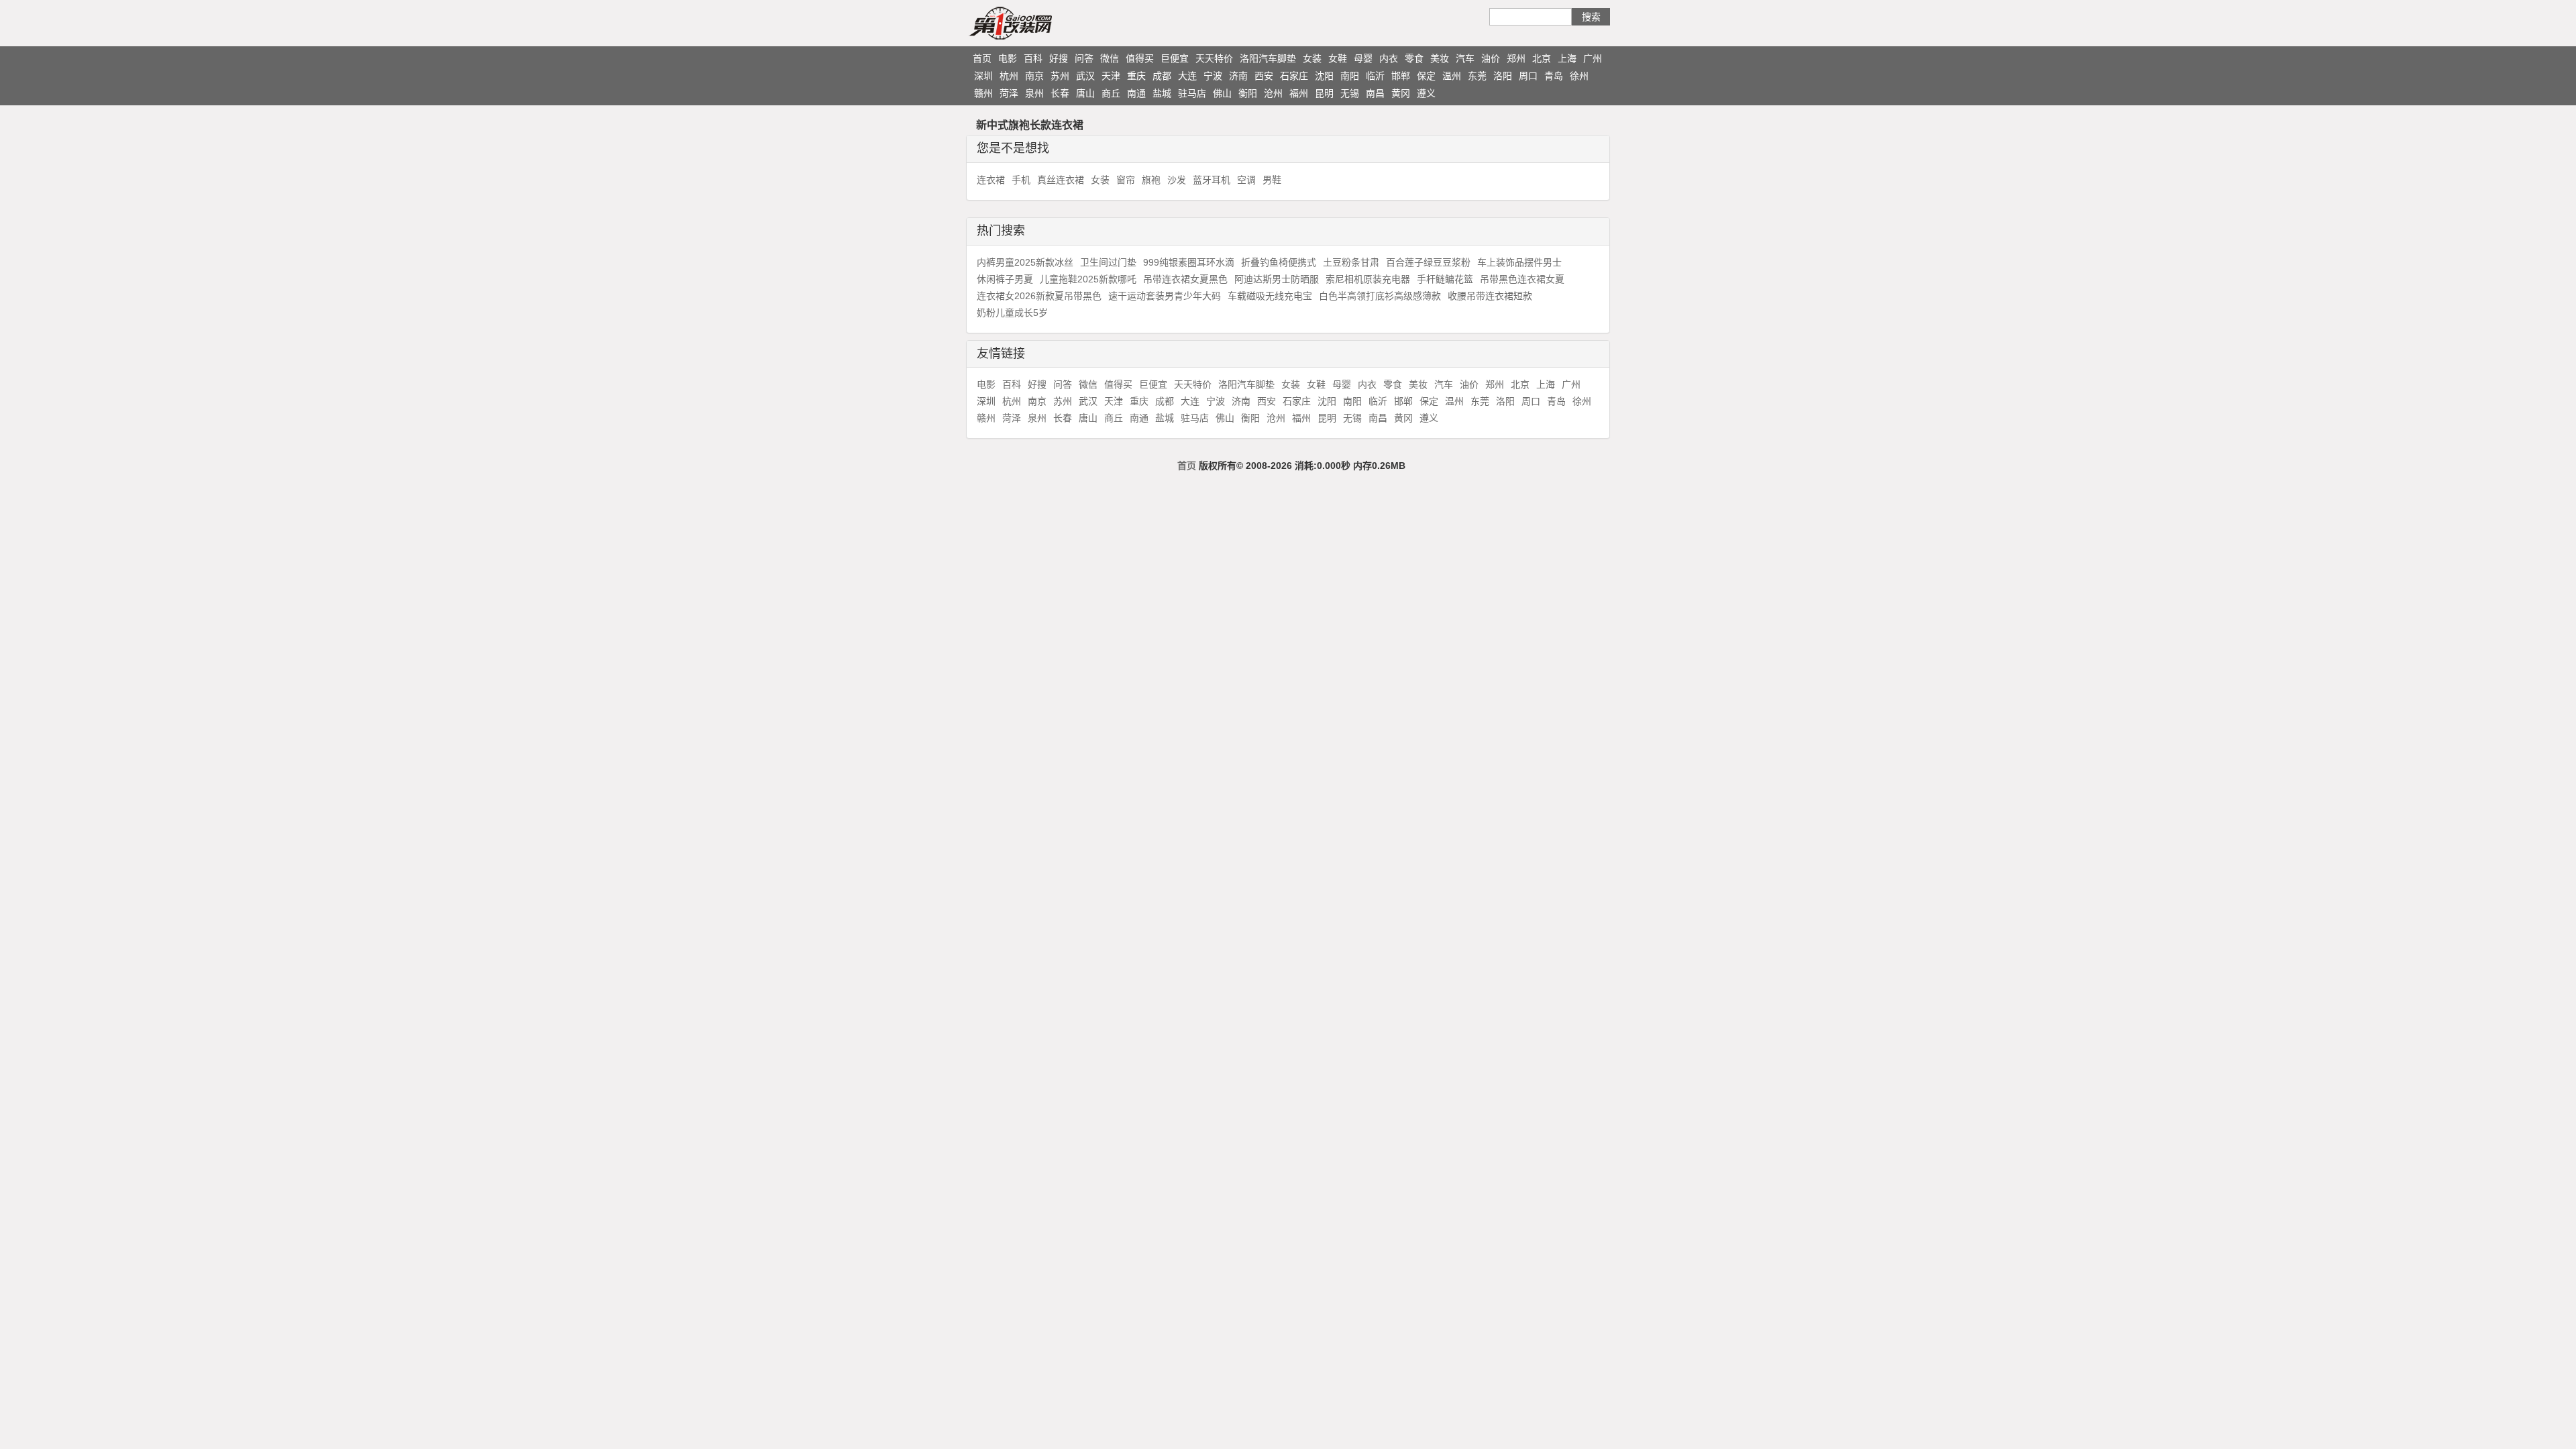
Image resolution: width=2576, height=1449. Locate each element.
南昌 (1375, 93)
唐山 (1085, 93)
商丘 (1111, 93)
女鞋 (1338, 58)
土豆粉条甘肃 (1351, 262)
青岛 (1554, 76)
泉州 (1034, 93)
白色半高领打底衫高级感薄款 (1380, 296)
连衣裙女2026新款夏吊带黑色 (1039, 296)
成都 (1162, 76)
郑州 (1516, 58)
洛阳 (1503, 76)
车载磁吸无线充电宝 (1270, 296)
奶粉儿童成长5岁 (1012, 313)
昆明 (1324, 93)
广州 (1593, 58)
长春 (1060, 93)
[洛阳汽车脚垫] (1036, 23)
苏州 (1060, 76)
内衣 (1389, 58)
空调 (1246, 180)
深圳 (983, 76)
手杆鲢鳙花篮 (1445, 279)
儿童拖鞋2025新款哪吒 (1088, 279)
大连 (1187, 76)
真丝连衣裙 (1061, 180)
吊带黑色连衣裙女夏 (1522, 279)
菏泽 (1009, 93)
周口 (1528, 76)
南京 (1034, 76)
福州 (1299, 93)
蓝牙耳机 (1212, 180)
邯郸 (1401, 76)
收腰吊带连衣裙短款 (1490, 296)
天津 (1111, 76)
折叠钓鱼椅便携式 (1279, 262)
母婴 (1363, 58)
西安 (1264, 76)
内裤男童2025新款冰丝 (1025, 262)
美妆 (1440, 58)
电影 (1008, 58)
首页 (982, 58)
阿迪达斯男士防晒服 (1277, 279)
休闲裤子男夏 (1005, 279)
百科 (1033, 58)
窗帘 (1126, 180)
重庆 (1136, 76)
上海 (1567, 58)
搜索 (1591, 17)
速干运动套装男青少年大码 (1165, 296)
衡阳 (1248, 93)
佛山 (1222, 93)
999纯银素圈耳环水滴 (1189, 262)
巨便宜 (1175, 58)
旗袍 (1151, 180)
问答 (1084, 58)
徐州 (1579, 76)
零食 (1414, 58)
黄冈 (1401, 93)
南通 (1136, 93)
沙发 (1177, 180)
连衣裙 (991, 180)
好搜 (1059, 58)
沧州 (1273, 93)
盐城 (1162, 93)
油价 (1491, 58)
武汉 (1085, 76)
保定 (1426, 76)
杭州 (1009, 76)
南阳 (1350, 76)
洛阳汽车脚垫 (1268, 58)
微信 (1110, 58)
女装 (1312, 58)
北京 (1542, 58)
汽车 (1465, 58)
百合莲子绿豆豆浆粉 (1428, 262)
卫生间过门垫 (1108, 262)
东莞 (1477, 76)
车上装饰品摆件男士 (1519, 262)
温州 (1452, 76)
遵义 (1426, 93)
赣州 (983, 93)
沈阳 (1324, 76)
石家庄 (1294, 76)
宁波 (1213, 76)
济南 (1238, 76)
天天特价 (1214, 58)
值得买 (1140, 58)
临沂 (1375, 76)
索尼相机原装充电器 (1368, 279)
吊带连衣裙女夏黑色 (1185, 279)
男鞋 (1272, 180)
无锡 (1350, 93)
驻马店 (1192, 93)
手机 (1021, 180)
